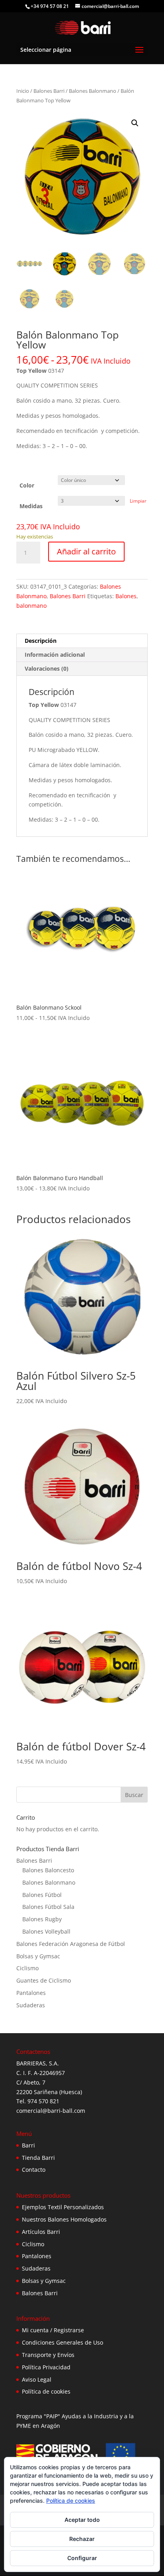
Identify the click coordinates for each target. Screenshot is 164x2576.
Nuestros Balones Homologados (64, 2219)
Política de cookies (46, 2391)
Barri (28, 2145)
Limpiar (138, 501)
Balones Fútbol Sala (48, 1907)
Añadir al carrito (86, 551)
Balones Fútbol (42, 1895)
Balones (126, 596)
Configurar (82, 2558)
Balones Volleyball (46, 1931)
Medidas (31, 506)
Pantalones (31, 1993)
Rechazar (82, 2539)
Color (27, 485)
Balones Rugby (42, 1919)
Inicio (23, 91)
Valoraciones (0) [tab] (47, 668)
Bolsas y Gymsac (38, 1956)
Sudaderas (31, 2005)
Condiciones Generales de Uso (62, 2342)
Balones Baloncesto (48, 1870)
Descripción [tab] (41, 641)
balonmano (31, 606)
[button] (135, 123)
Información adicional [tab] (55, 655)
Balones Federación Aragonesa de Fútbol (71, 1944)
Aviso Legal (37, 2379)
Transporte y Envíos (48, 2355)
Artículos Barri (41, 2232)
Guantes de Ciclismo (44, 1980)
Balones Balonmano (93, 91)
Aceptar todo (82, 2520)
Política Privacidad (46, 2367)
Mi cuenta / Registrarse (53, 2330)
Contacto (34, 2170)
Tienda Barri (38, 2158)
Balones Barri (49, 91)
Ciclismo (27, 1968)
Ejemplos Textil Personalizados (63, 2207)
